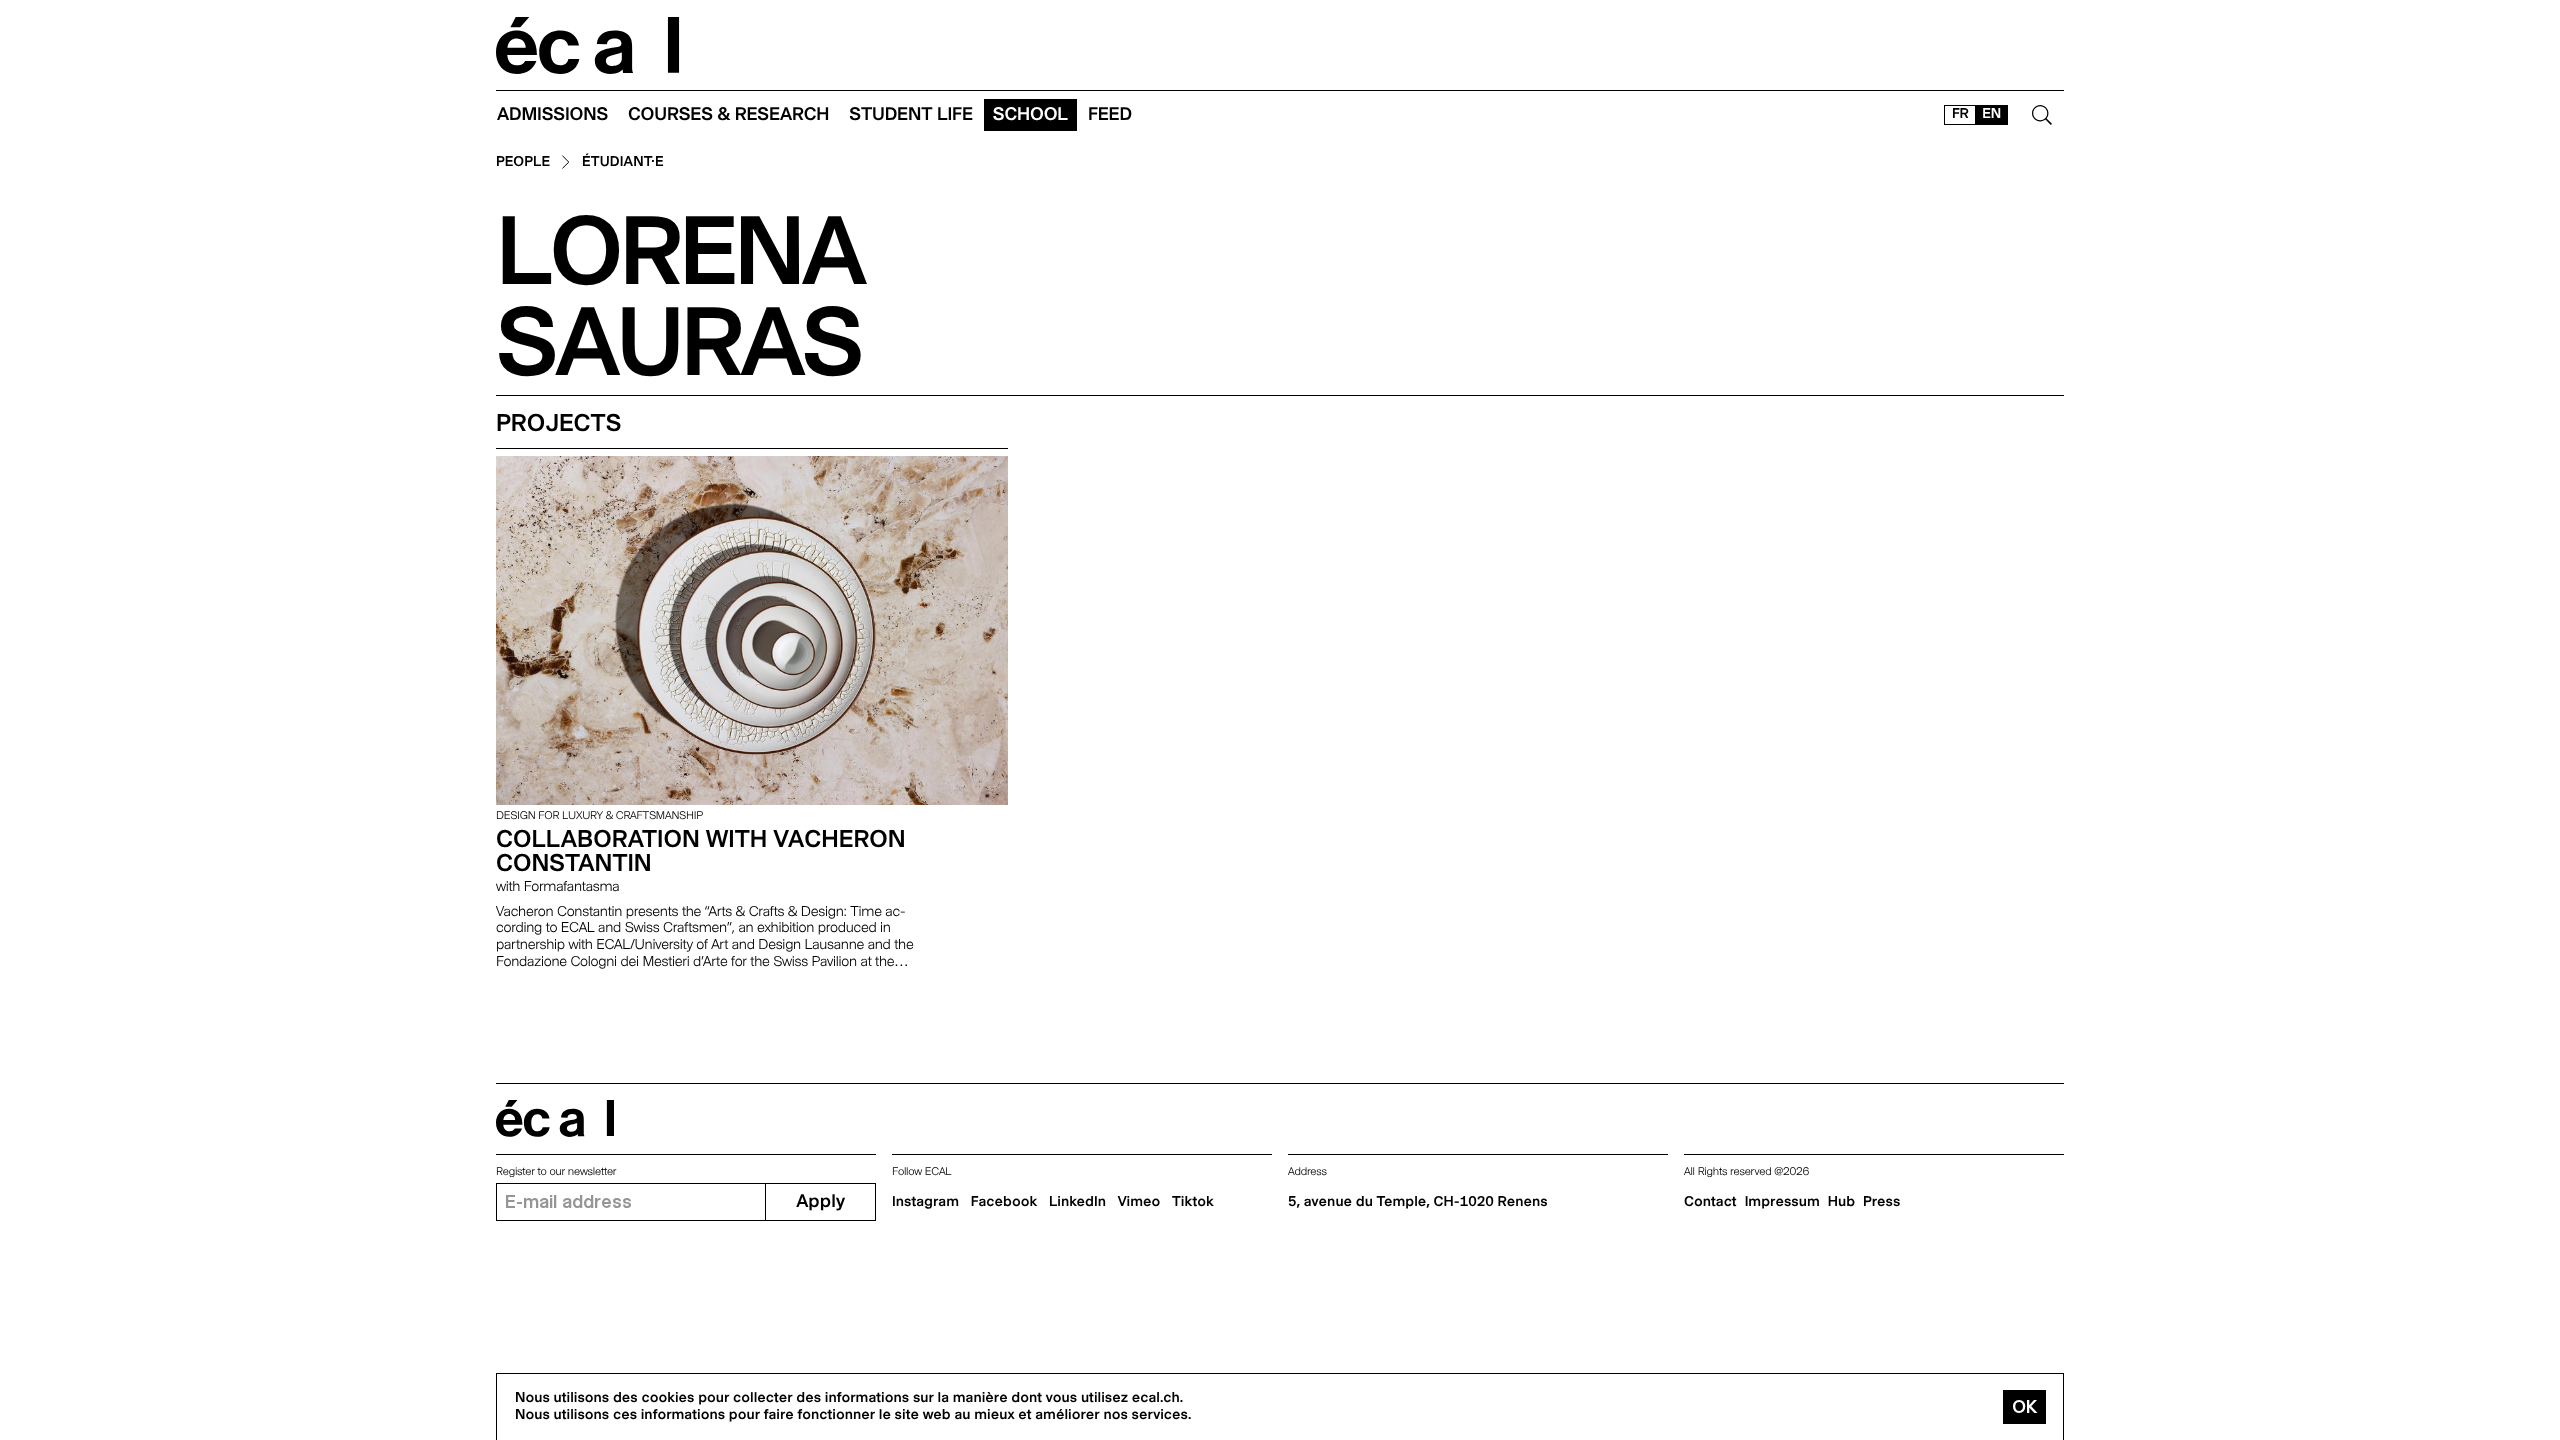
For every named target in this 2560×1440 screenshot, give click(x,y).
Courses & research (728, 114)
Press (1881, 1202)
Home (588, 45)
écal (555, 1118)
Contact (1710, 1202)
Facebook (1004, 1202)
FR (1960, 114)
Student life (911, 114)
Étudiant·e (623, 162)
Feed (1110, 114)
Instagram (925, 1202)
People (523, 162)
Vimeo (1139, 1202)
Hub (1841, 1202)
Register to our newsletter (556, 1171)
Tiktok (1193, 1202)
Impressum (1782, 1202)
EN (1991, 114)
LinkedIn (1077, 1202)
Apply (820, 1201)
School (1030, 114)
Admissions (552, 114)
